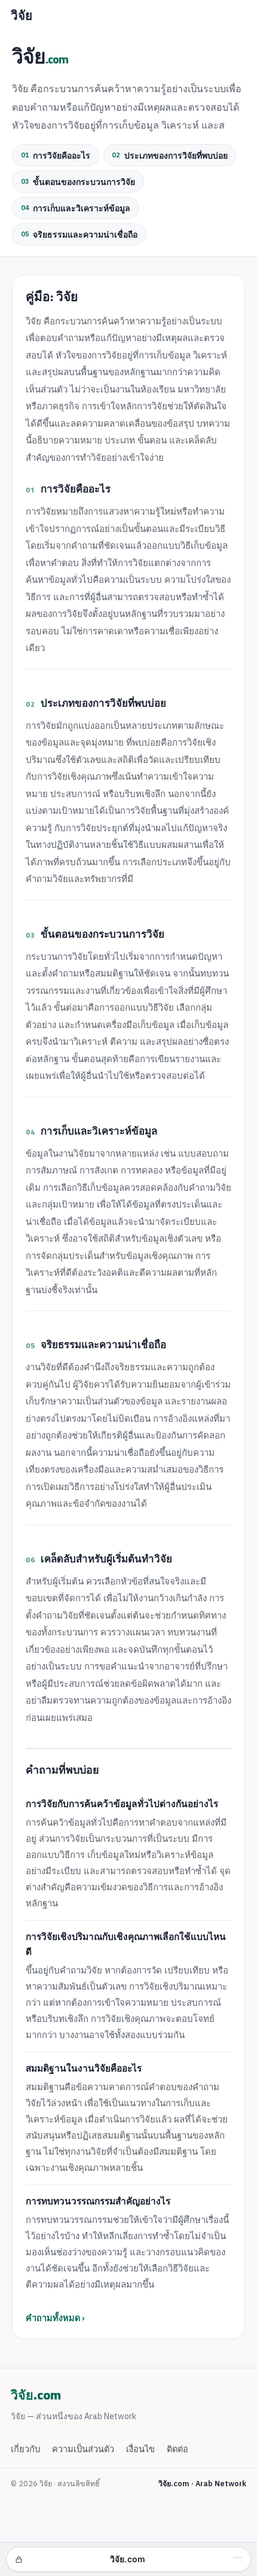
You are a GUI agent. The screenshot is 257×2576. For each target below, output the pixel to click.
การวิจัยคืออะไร (56, 156)
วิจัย (22, 16)
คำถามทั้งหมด (53, 2318)
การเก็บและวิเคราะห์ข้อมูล (76, 209)
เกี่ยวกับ (25, 2449)
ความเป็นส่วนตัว (83, 2449)
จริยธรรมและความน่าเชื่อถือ (79, 235)
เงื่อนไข (140, 2449)
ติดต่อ (178, 2449)
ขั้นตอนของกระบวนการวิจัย (78, 182)
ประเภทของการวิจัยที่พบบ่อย (169, 156)
